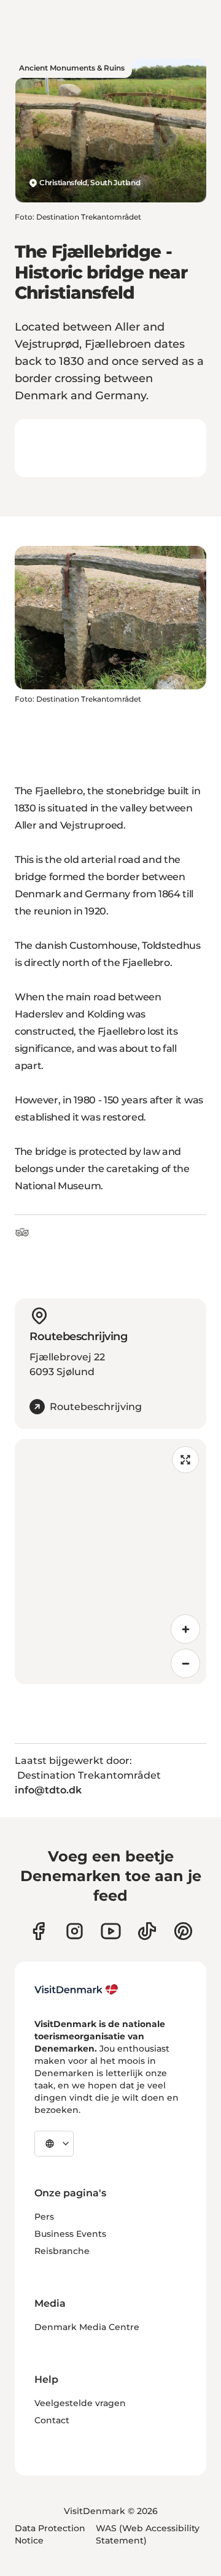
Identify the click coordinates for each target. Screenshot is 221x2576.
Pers (44, 2217)
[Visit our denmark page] (38, 1931)
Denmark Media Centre (87, 2327)
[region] (110, 1562)
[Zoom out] (185, 1663)
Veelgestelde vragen (80, 2403)
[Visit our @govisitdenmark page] (147, 1931)
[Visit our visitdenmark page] (111, 1931)
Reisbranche (62, 2251)
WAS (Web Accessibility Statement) (148, 2534)
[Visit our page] (75, 1931)
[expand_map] (185, 1460)
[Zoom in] (185, 1629)
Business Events (70, 2234)
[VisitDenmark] (76, 1990)
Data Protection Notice (50, 2534)
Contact (52, 2420)
